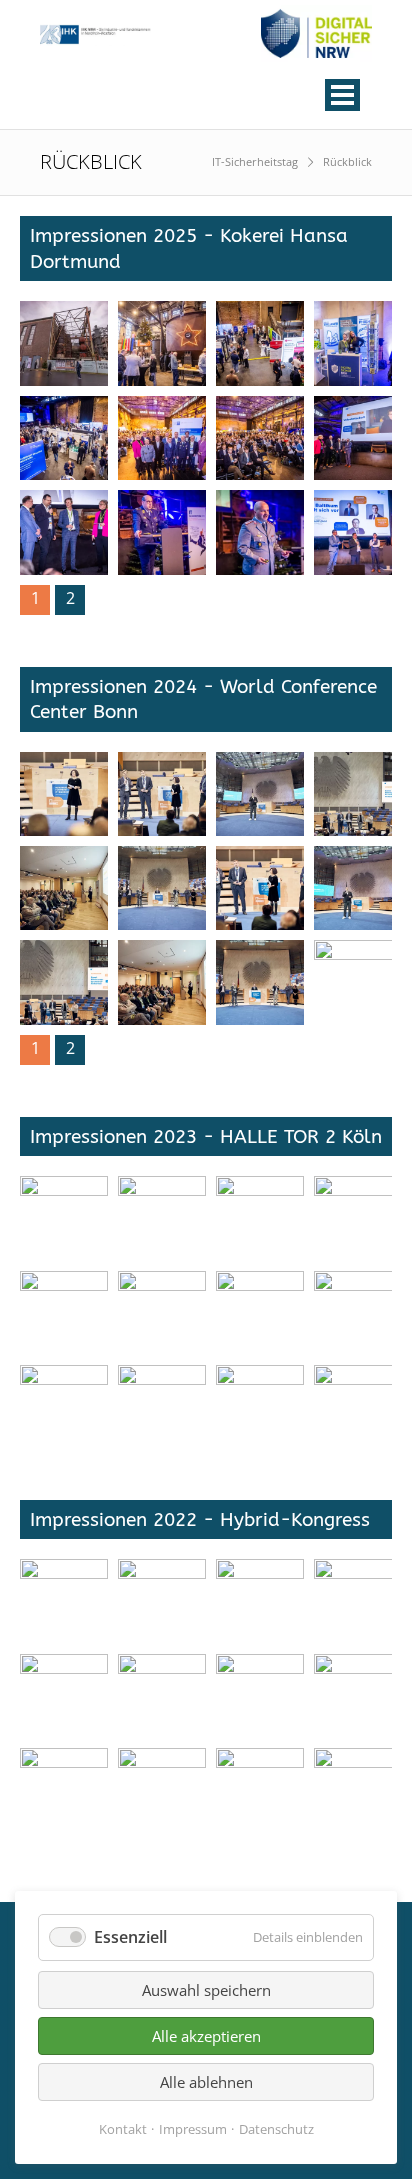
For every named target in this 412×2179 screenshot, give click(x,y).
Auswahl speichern (206, 1990)
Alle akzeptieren (206, 2036)
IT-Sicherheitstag (255, 161)
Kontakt (123, 2129)
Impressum (193, 2129)
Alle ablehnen (206, 2082)
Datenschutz (276, 2129)
